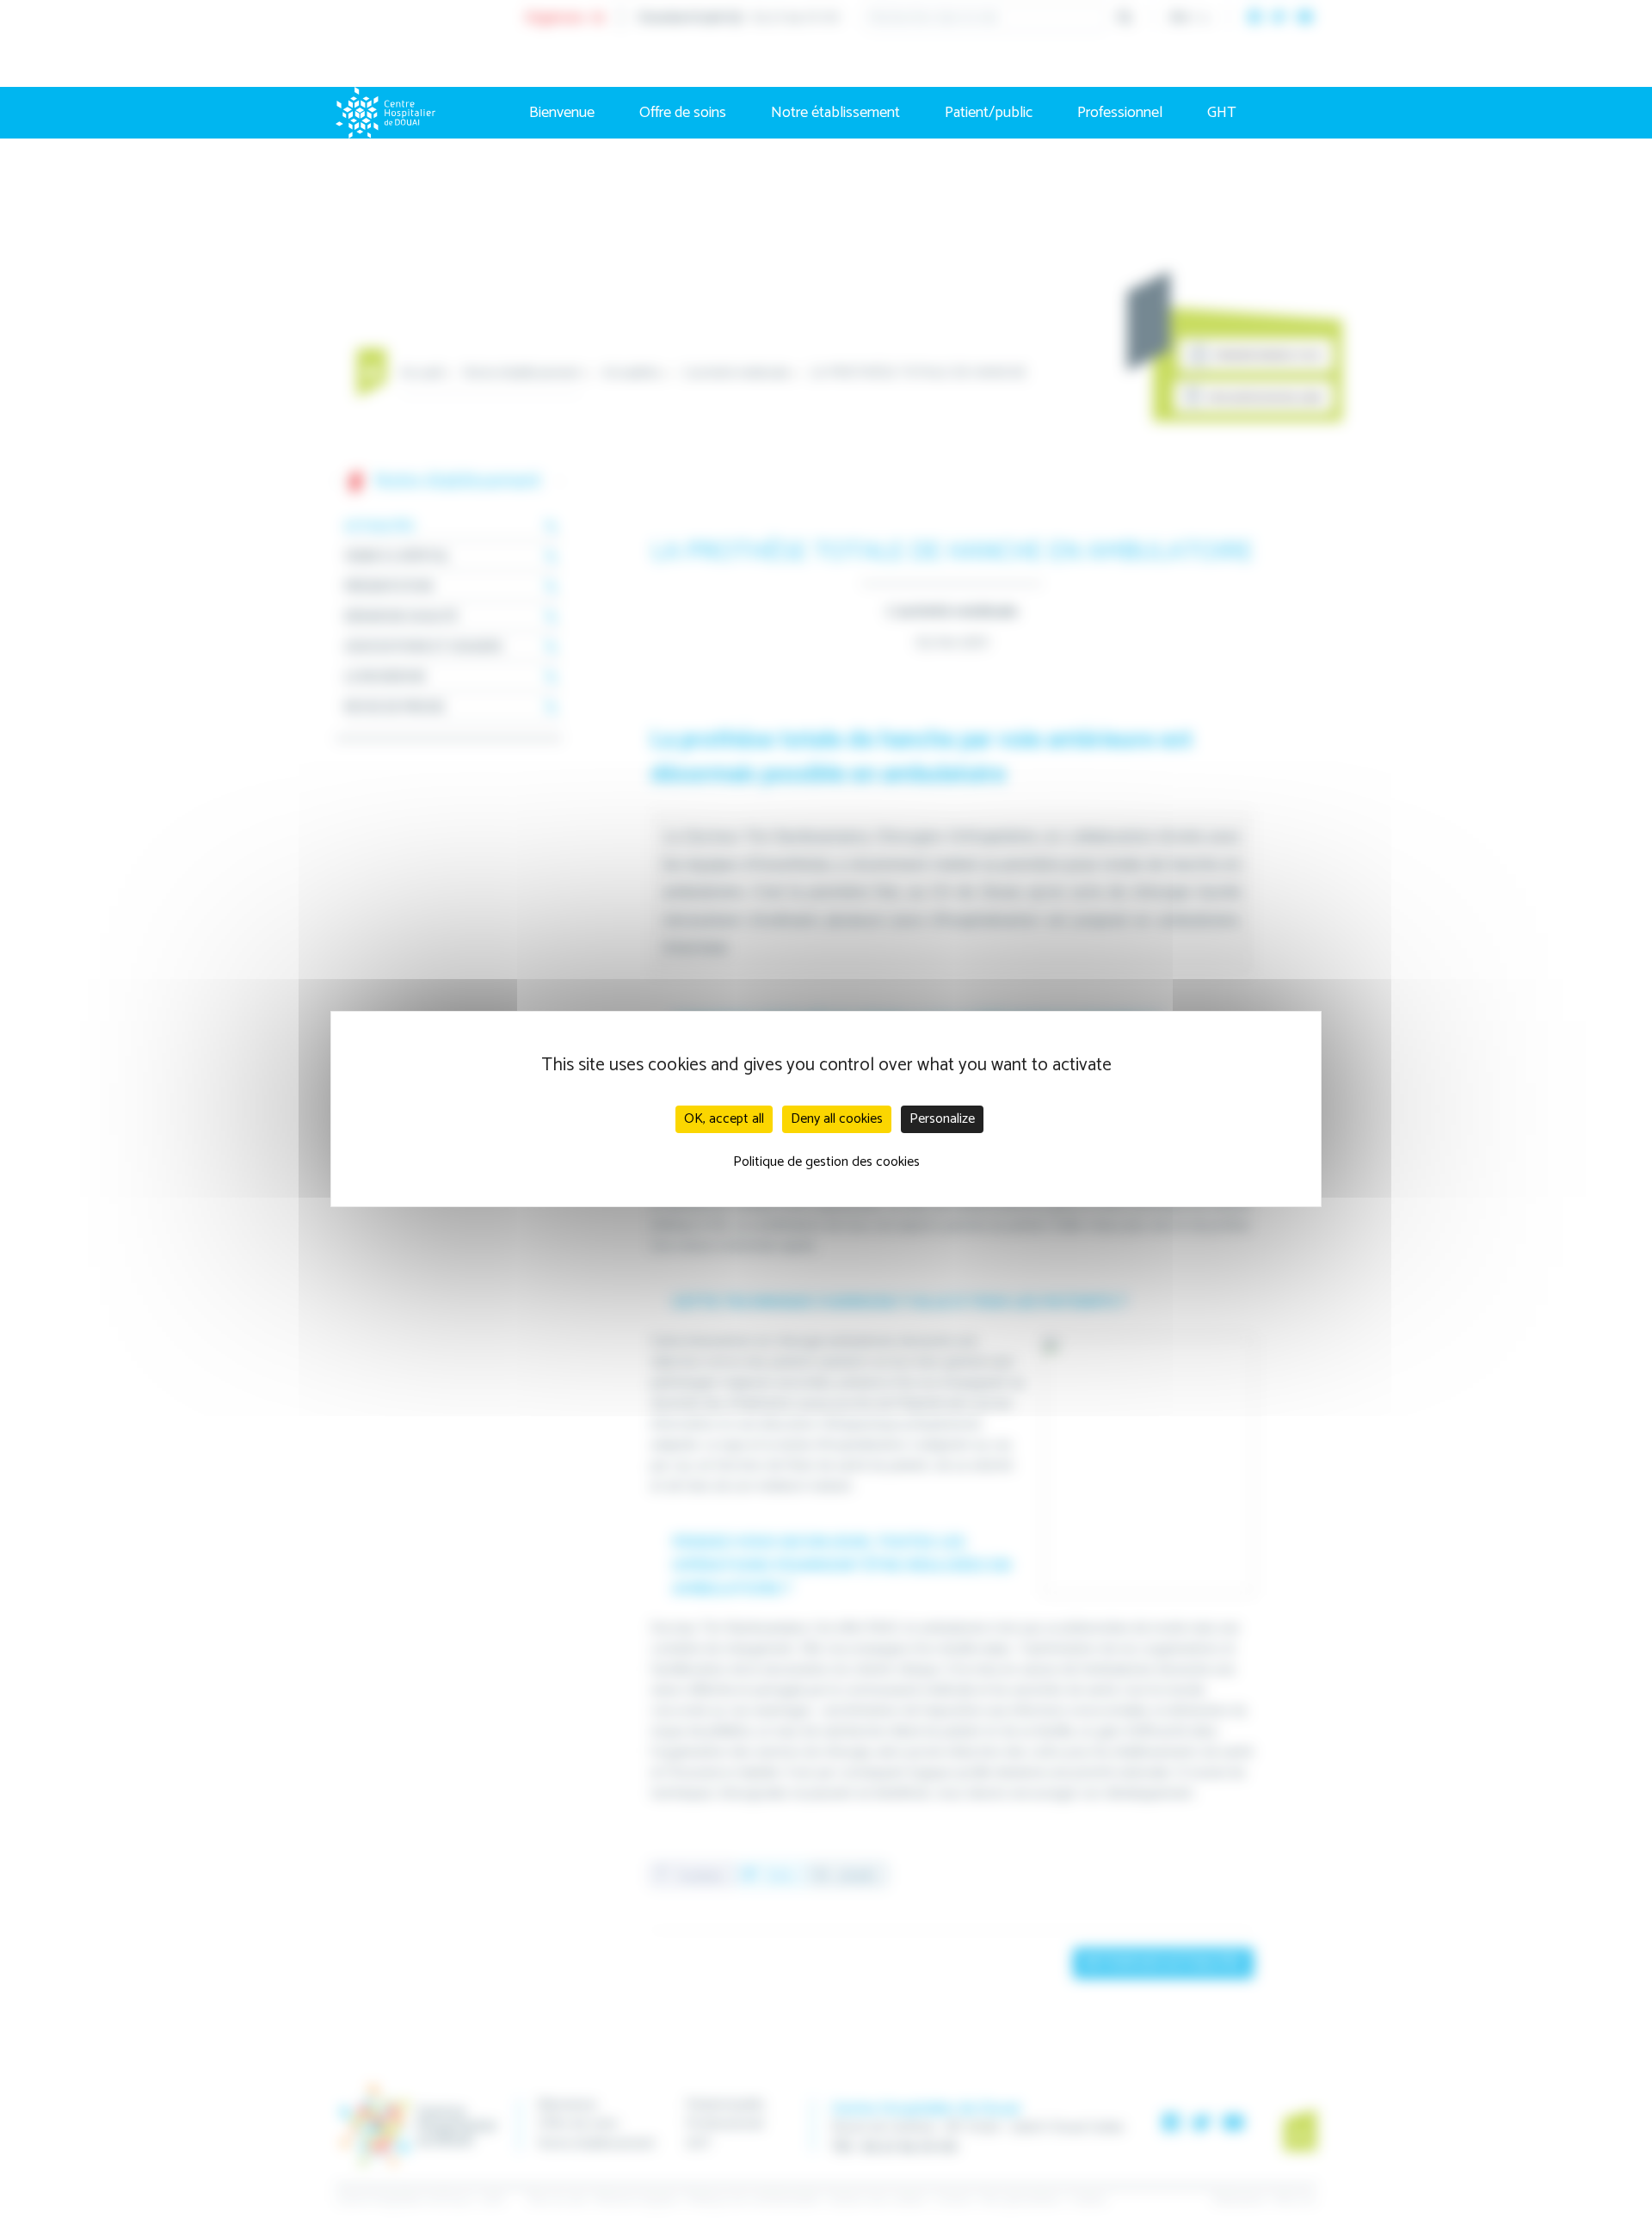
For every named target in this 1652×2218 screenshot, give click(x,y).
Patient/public (989, 113)
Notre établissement (835, 113)
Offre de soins (683, 113)
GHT (1222, 113)
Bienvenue (562, 113)
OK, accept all (724, 1119)
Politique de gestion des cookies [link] (826, 1162)
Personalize (942, 1119)
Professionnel (1120, 113)
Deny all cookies (837, 1119)
